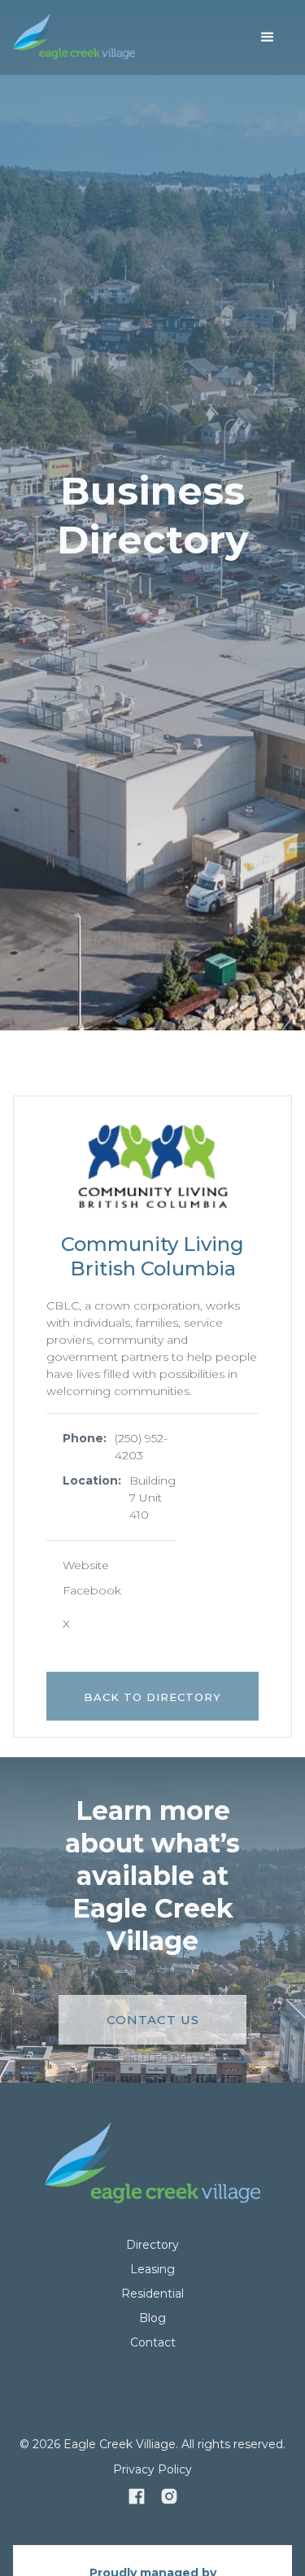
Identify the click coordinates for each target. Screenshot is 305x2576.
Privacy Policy (152, 2469)
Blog (152, 2318)
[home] (74, 37)
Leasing (152, 2269)
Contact (153, 2342)
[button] (268, 37)
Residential (152, 2294)
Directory (152, 2245)
